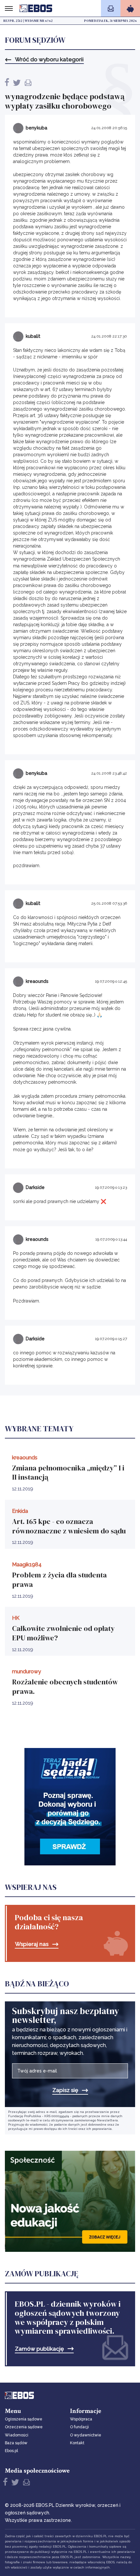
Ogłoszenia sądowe (24, 2419)
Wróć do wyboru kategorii (49, 60)
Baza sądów (16, 2443)
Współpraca (81, 2419)
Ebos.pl (11, 2451)
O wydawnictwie (86, 2435)
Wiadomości (17, 2435)
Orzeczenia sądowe (24, 2427)
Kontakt (77, 2443)
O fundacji (79, 2427)
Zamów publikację (39, 2349)
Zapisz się (65, 2090)
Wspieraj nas (32, 1944)
